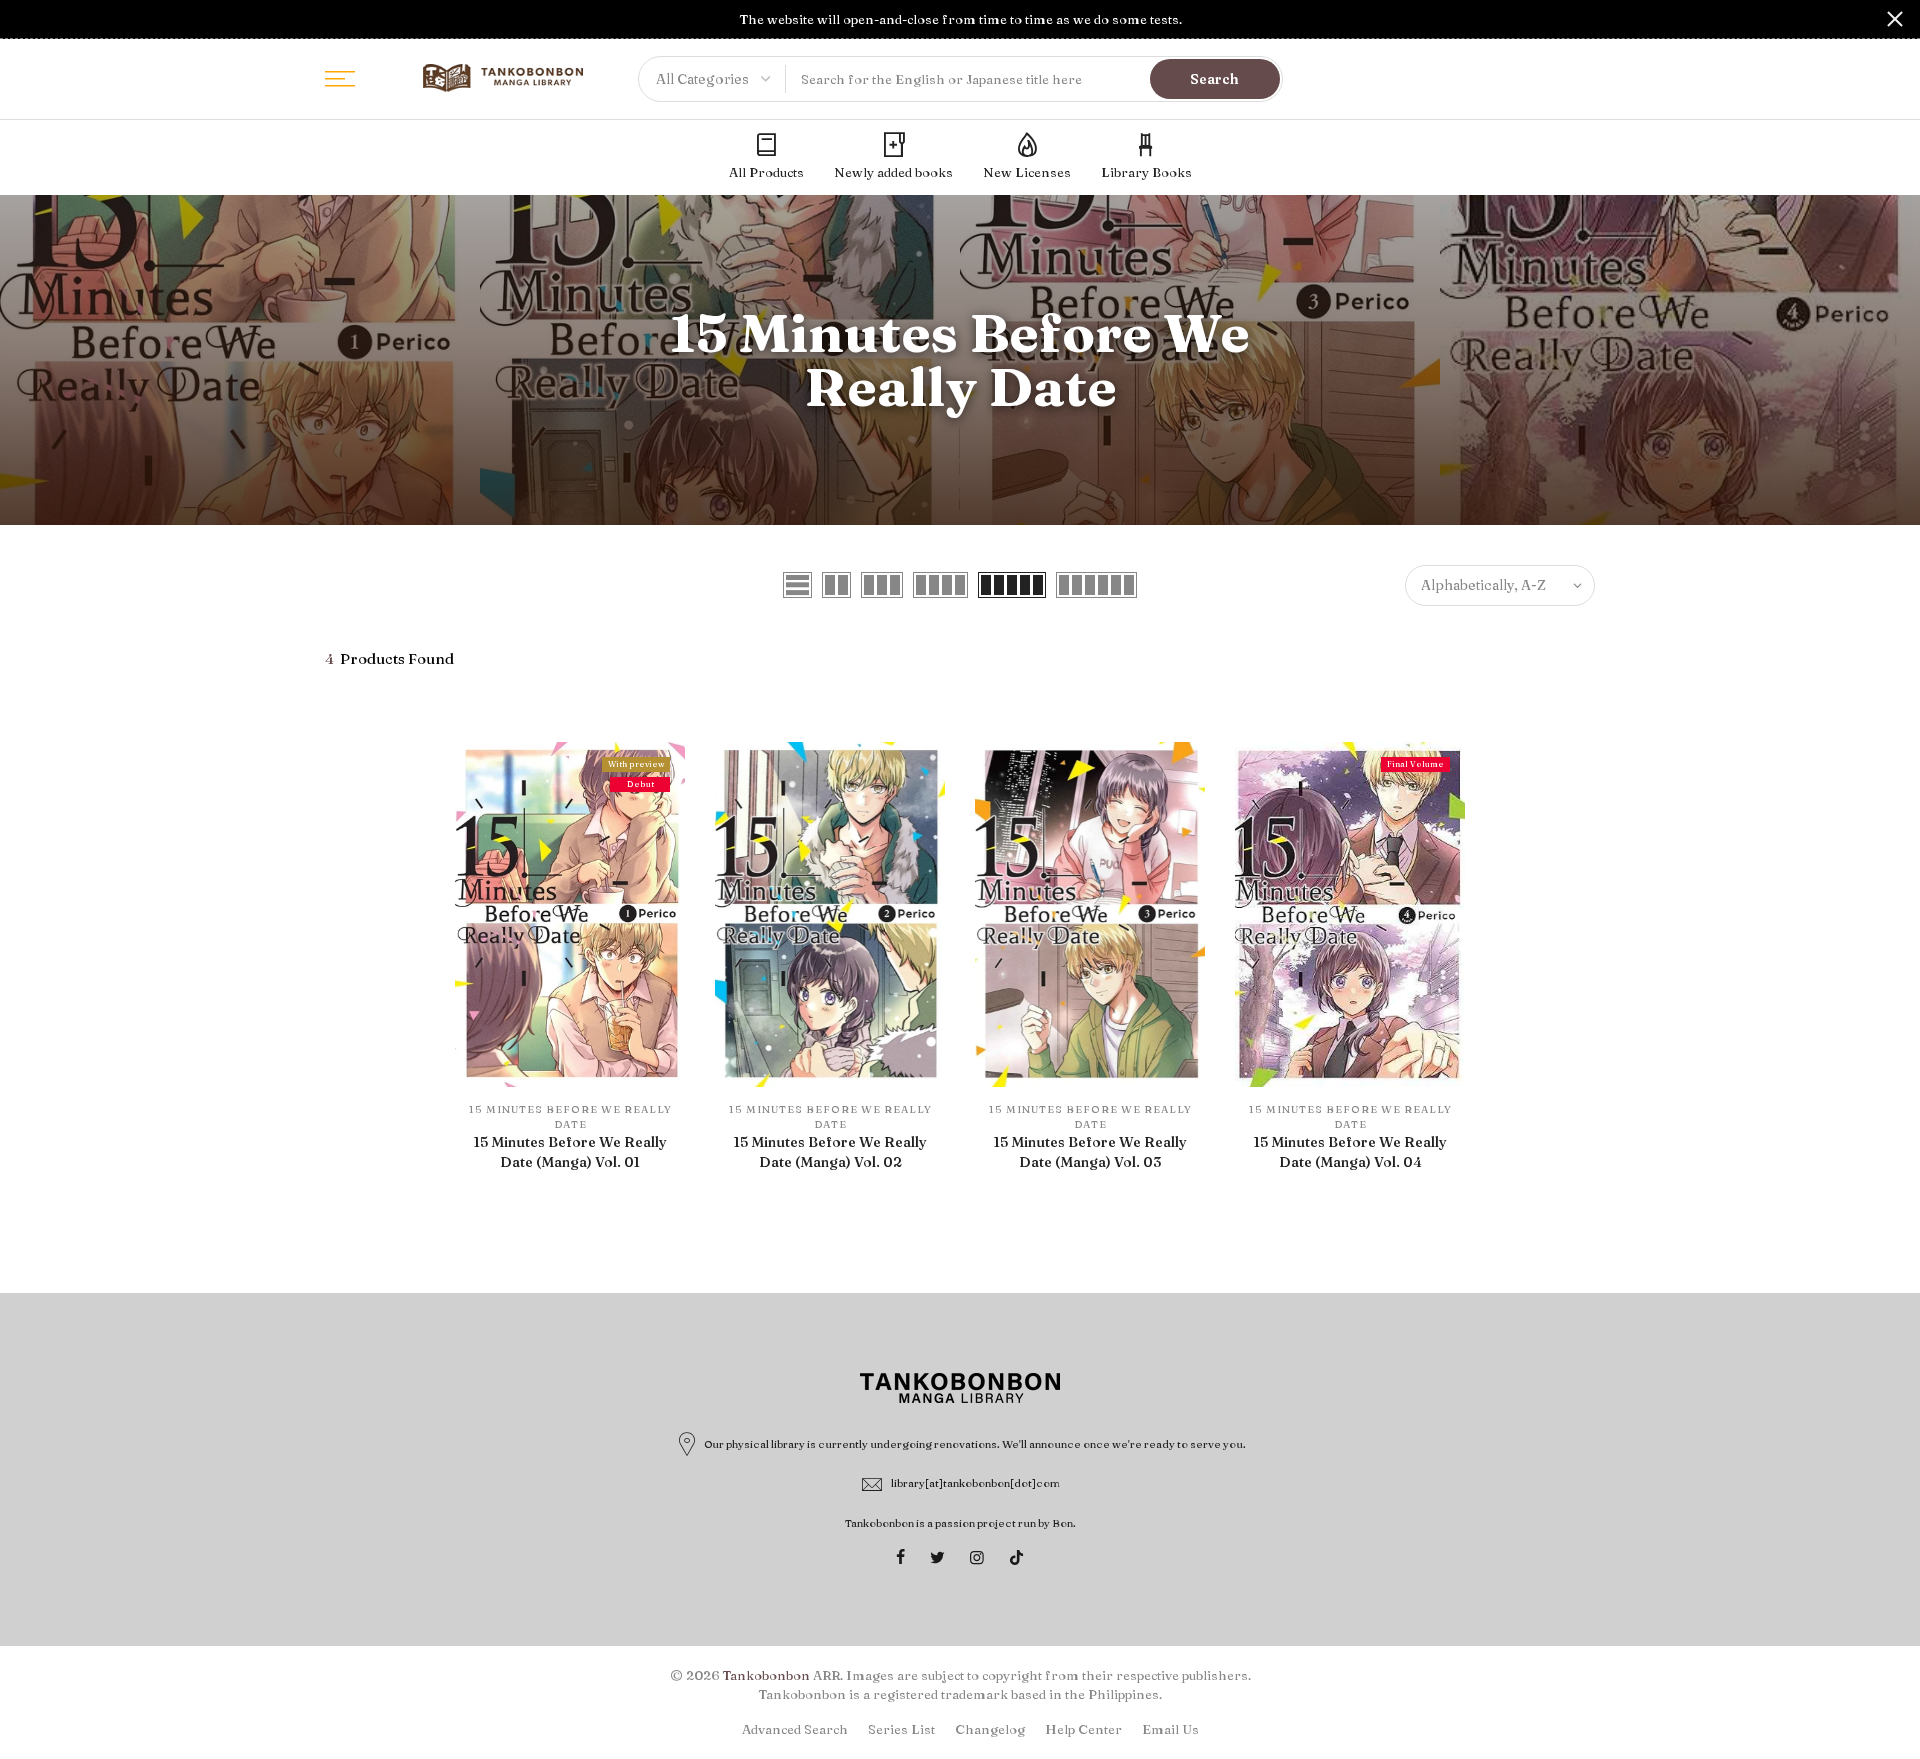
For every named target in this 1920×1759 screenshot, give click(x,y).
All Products (766, 172)
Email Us (1170, 1729)
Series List (901, 1729)
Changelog (990, 1729)
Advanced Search (795, 1729)
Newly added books (893, 172)
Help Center (1083, 1729)
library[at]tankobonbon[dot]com (975, 1483)
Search (1214, 79)
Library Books (1146, 172)
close (25, 19)
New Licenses (1027, 172)
